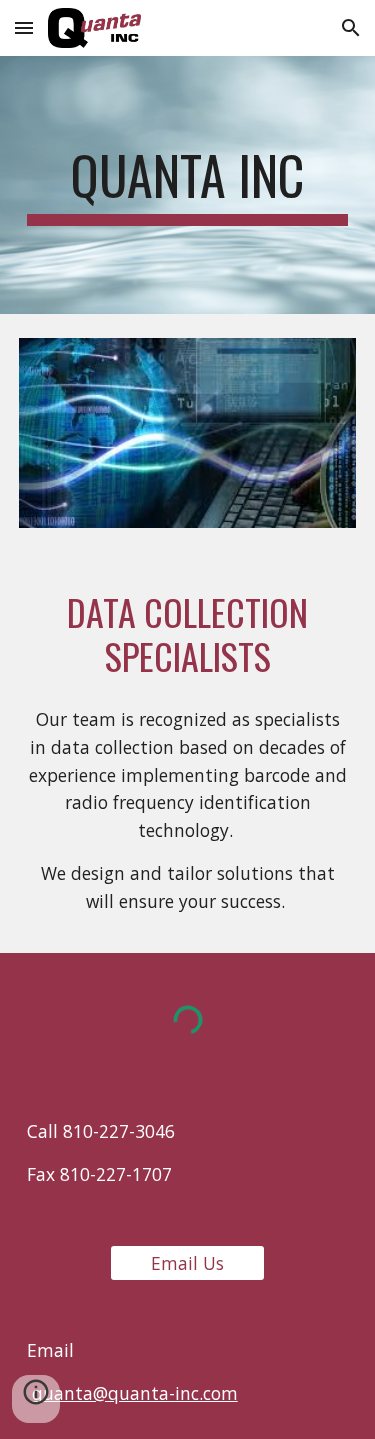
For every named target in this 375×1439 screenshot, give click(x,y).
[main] (188, 185)
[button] (24, 27)
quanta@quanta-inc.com (135, 1393)
